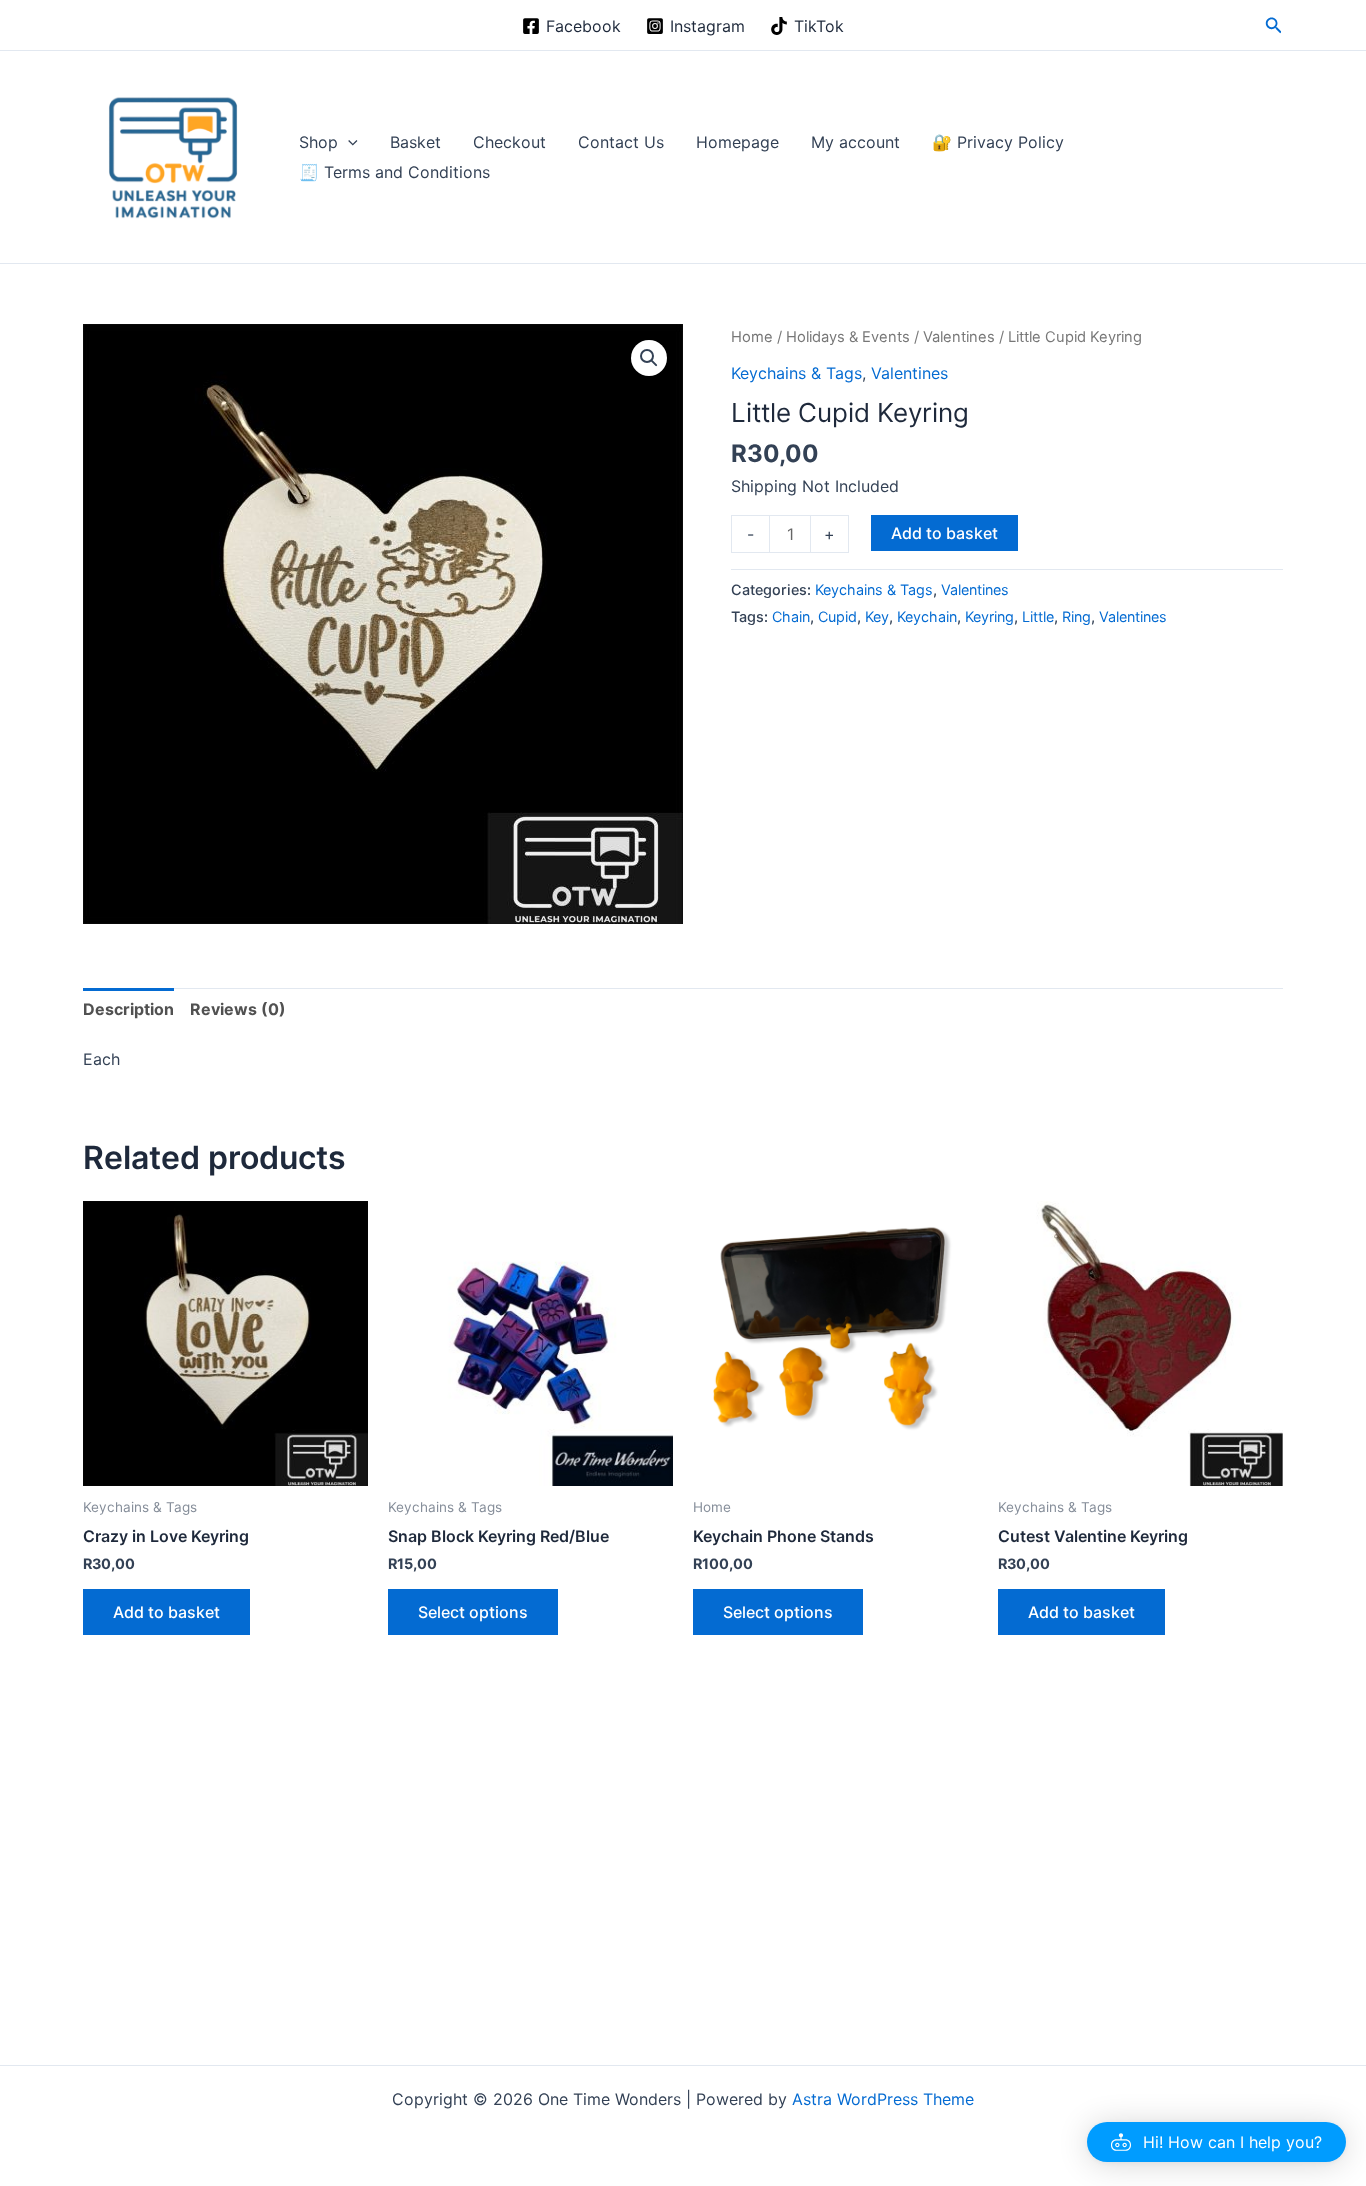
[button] (1274, 25)
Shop (318, 142)
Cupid (837, 616)
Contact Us (621, 142)
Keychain (927, 616)
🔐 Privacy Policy (998, 142)
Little (1038, 616)
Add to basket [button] (166, 1612)
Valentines (959, 337)
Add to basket (944, 533)
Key (877, 616)
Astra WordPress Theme (883, 2099)
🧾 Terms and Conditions (394, 172)
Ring (1076, 616)
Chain (791, 616)
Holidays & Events (848, 337)
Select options (473, 1612)
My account (855, 142)
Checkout (509, 142)
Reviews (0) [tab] (238, 1009)
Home (752, 337)
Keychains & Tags (796, 373)
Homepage (737, 142)
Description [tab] (128, 1009)
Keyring (989, 616)
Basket (415, 142)
